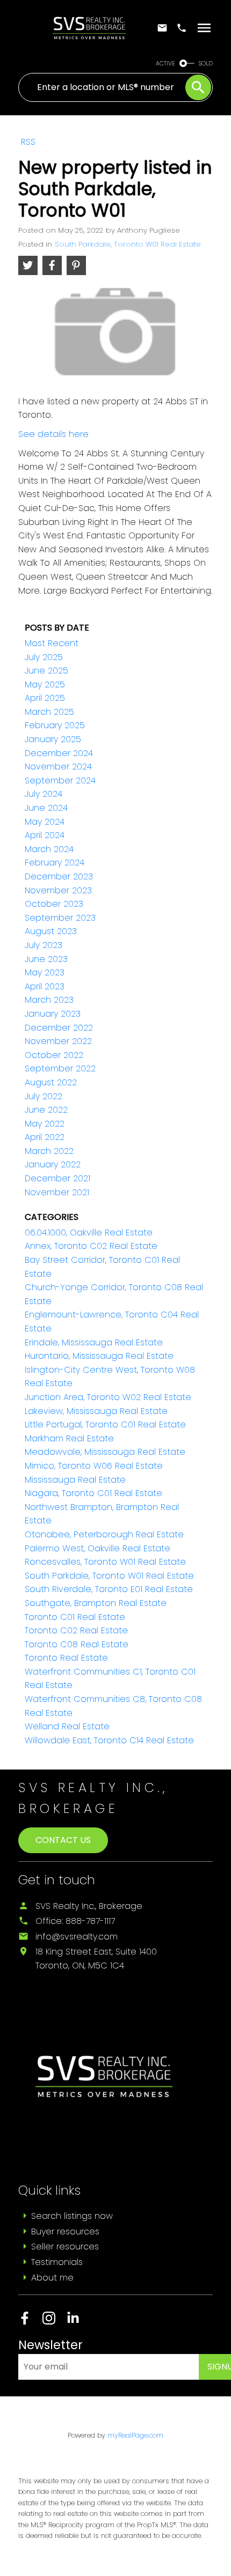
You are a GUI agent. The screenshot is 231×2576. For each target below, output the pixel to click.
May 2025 (45, 684)
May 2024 (45, 822)
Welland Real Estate (67, 1726)
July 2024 (44, 794)
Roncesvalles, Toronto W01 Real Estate (105, 1562)
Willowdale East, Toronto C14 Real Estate (109, 1740)
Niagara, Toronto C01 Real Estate (93, 1493)
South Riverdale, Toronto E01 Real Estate (109, 1589)
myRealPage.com (135, 2435)
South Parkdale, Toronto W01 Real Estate (128, 244)
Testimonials (57, 2262)
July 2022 (44, 1096)
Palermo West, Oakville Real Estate (98, 1548)
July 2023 (44, 945)
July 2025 (44, 657)
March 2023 (49, 1000)
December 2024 (59, 753)
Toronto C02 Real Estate (76, 1630)
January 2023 (53, 1014)
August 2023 (51, 931)
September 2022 (60, 1068)
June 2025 (46, 671)
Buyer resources (65, 2231)
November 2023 (58, 890)
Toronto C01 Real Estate (75, 1617)
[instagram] (55, 2322)
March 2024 (49, 849)
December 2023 (59, 876)
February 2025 (55, 725)
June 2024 (46, 808)
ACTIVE (165, 64)
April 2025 (45, 698)
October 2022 (54, 1055)
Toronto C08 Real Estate (77, 1644)
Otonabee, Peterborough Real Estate (104, 1534)
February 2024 (55, 863)
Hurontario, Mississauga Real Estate (99, 1356)
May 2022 (45, 1124)
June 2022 (46, 1110)
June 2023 (46, 959)
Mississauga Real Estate (75, 1480)
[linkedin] (77, 2322)
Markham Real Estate (69, 1438)
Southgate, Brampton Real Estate (96, 1603)
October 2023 (54, 904)
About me (52, 2278)
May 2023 (45, 972)
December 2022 (59, 1028)
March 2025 (49, 712)
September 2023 (60, 918)
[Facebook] (30, 2322)
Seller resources (65, 2246)
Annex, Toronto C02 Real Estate (91, 1246)
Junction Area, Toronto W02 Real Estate (108, 1397)
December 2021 (57, 1178)
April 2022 (45, 1137)
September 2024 (60, 780)
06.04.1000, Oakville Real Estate (89, 1233)
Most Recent (52, 643)
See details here (53, 434)
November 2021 (57, 1192)
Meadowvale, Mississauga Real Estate (105, 1452)
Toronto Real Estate (66, 1658)
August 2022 (51, 1082)
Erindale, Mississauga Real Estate (94, 1342)
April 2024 (45, 835)
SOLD (206, 64)
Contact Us (63, 1840)
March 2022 (49, 1151)
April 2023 (45, 986)
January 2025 (53, 739)
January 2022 (53, 1164)
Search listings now (72, 2216)
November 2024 (58, 767)
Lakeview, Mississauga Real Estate (96, 1411)
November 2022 (58, 1041)
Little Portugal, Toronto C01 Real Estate (105, 1424)
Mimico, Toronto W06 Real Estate (94, 1466)
